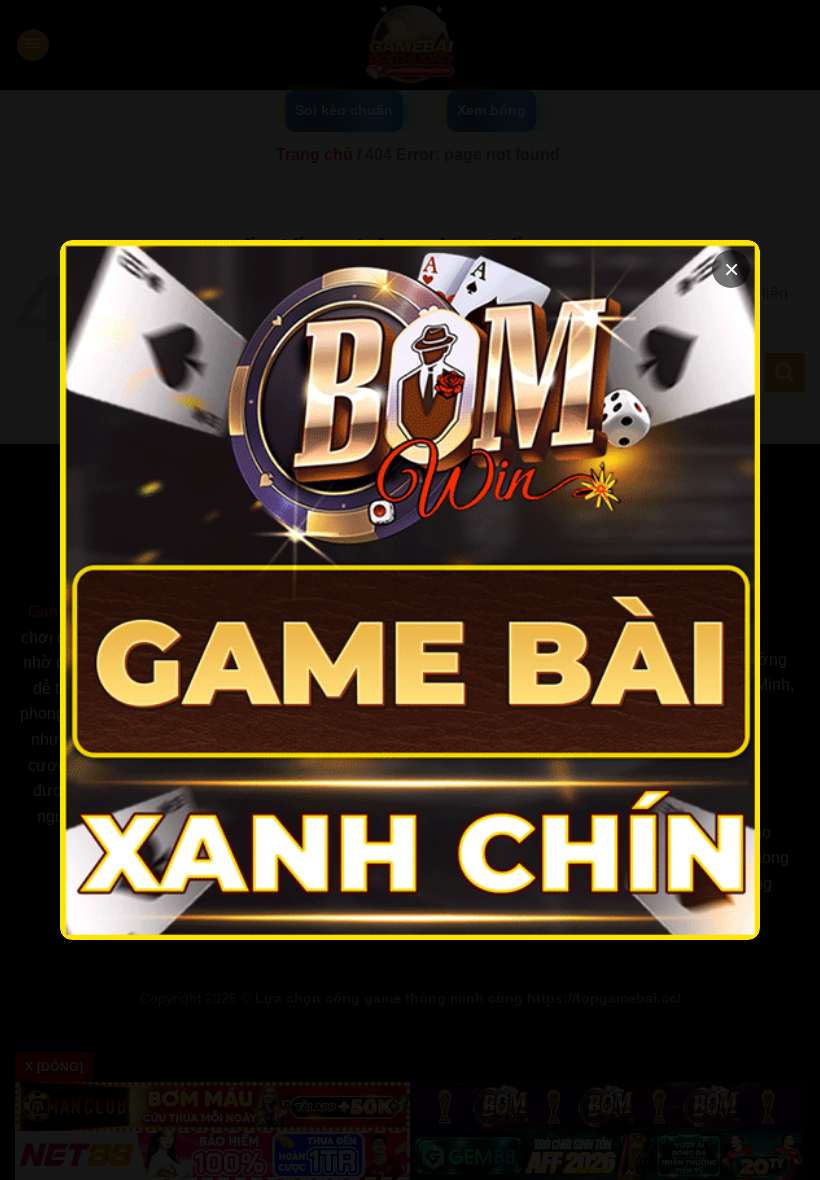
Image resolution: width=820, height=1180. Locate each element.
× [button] (731, 269)
